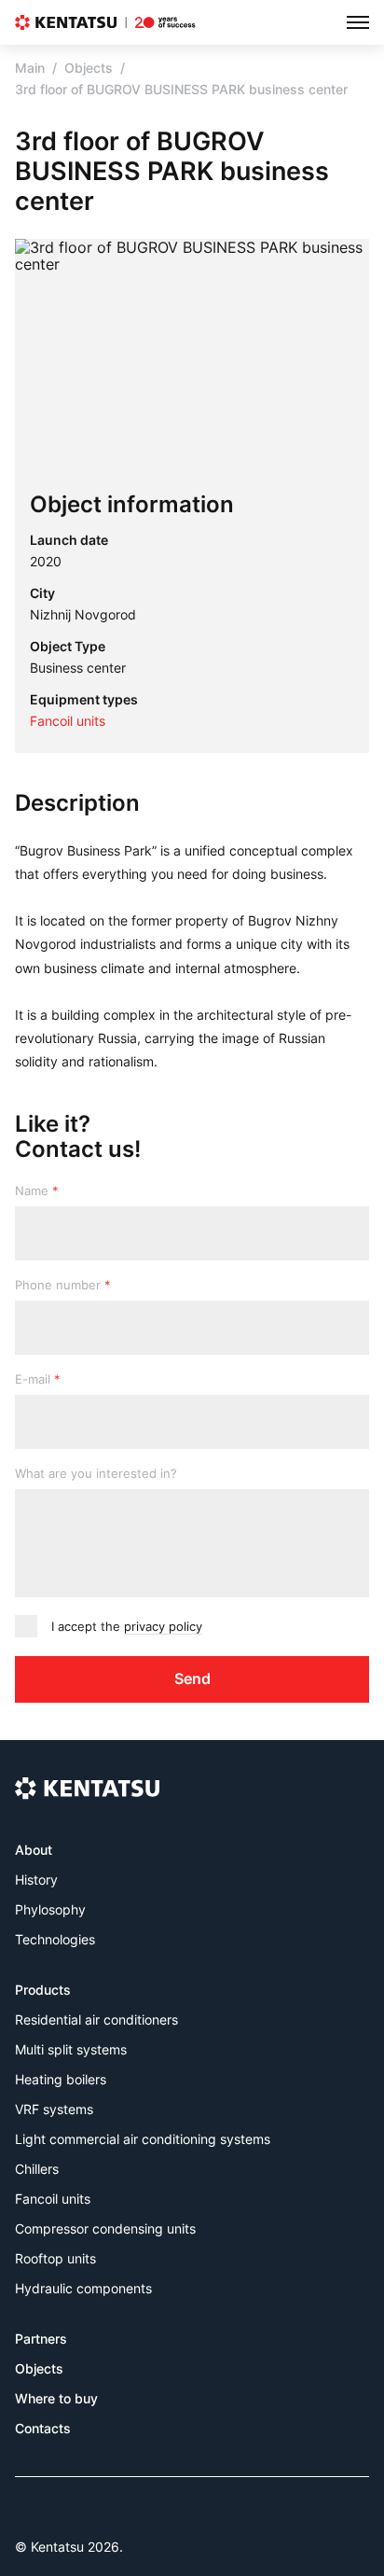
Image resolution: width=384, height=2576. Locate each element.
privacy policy (163, 1626)
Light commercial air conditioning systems (143, 2139)
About (34, 1850)
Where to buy (56, 2398)
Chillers (37, 2169)
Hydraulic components (83, 2288)
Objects (89, 68)
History (36, 1880)
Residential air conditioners (96, 2019)
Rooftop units (55, 2258)
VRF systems (54, 2109)
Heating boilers (61, 2079)
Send (192, 1678)
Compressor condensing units (105, 2228)
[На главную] (87, 1788)
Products (43, 1990)
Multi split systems (71, 2049)
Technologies (55, 1939)
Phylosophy (50, 1909)
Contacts (43, 2428)
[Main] (105, 22)
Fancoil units (53, 2199)
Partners (41, 2339)
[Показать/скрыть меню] (358, 22)
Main (30, 68)
